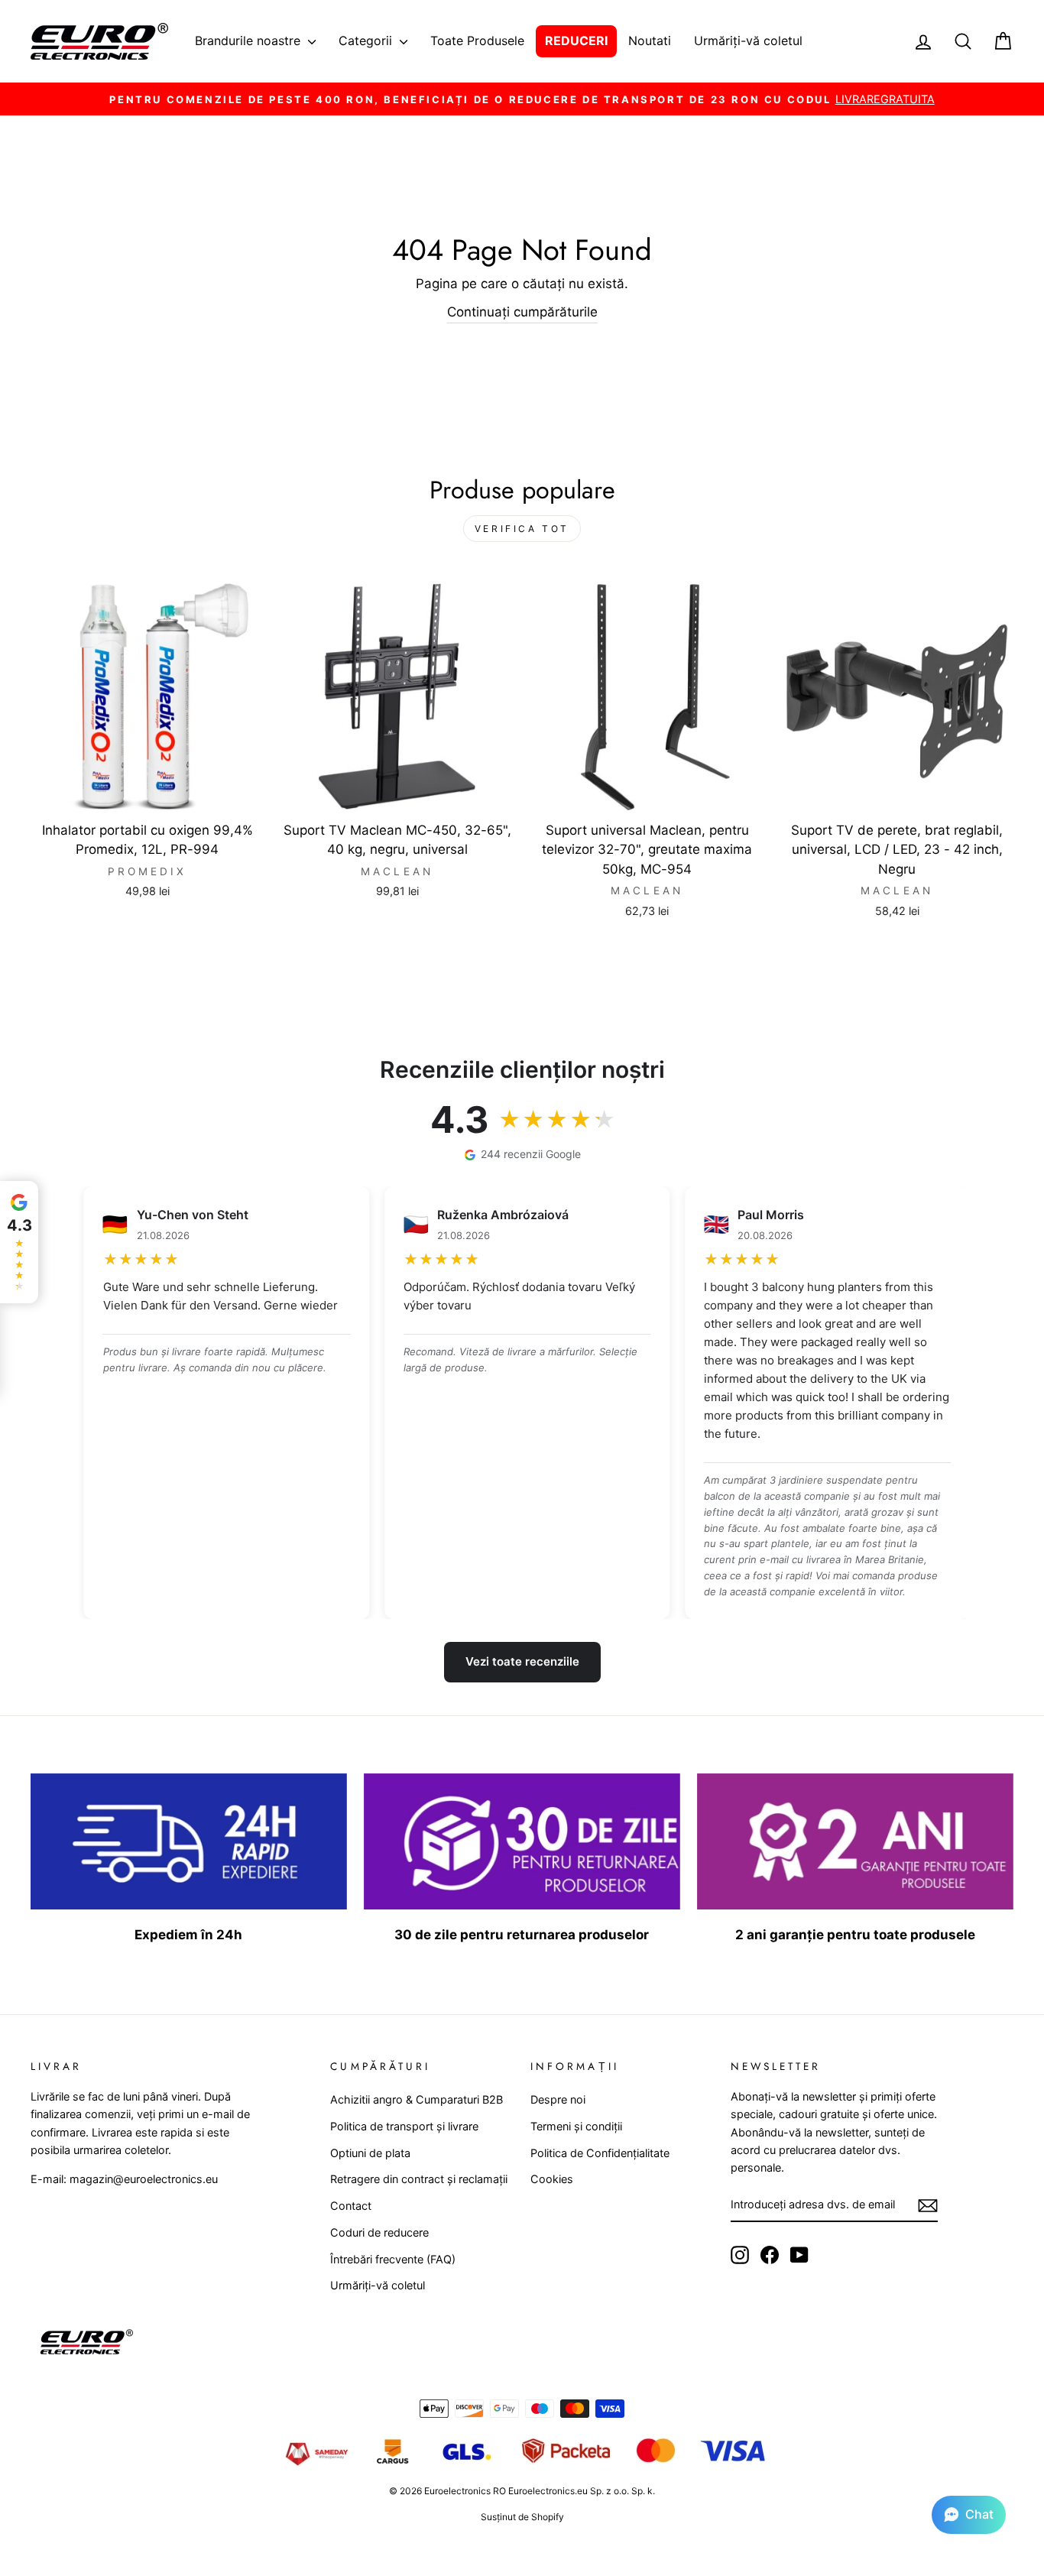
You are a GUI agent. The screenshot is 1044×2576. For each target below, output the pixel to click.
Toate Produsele (477, 41)
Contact (351, 2206)
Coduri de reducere (379, 2232)
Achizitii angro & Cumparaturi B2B (417, 2099)
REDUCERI (576, 41)
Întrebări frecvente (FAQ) (393, 2259)
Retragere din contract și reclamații (419, 2179)
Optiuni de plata (370, 2153)
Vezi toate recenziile (522, 1661)
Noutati (650, 41)
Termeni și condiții (576, 2126)
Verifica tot (522, 529)
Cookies (552, 2179)
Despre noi (558, 2099)
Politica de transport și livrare (404, 2126)
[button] (969, 2515)
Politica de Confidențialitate (600, 2153)
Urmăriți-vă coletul (748, 41)
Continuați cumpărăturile (522, 312)
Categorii (367, 41)
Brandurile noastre (250, 41)
